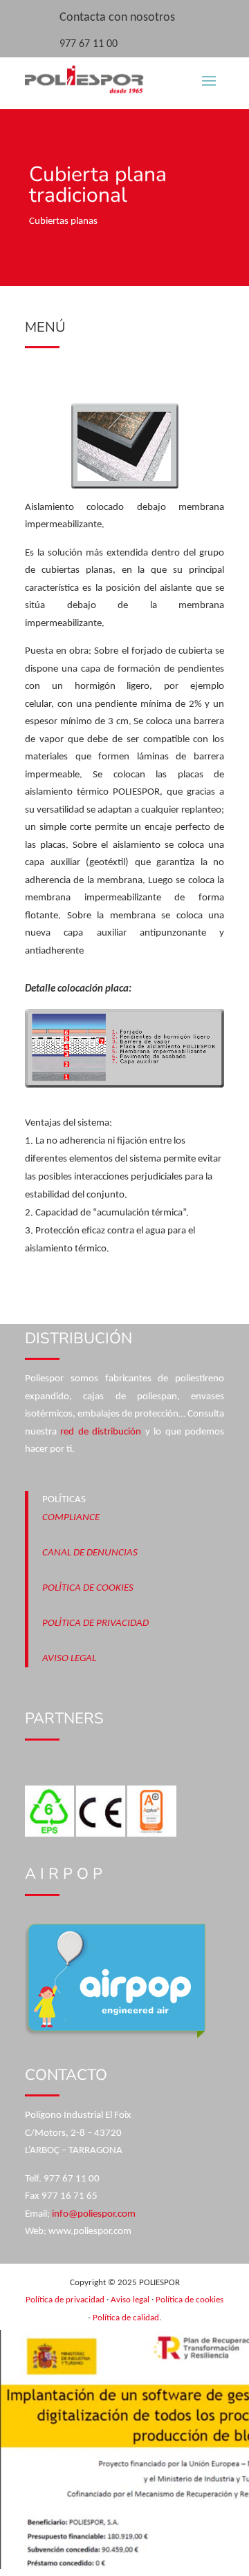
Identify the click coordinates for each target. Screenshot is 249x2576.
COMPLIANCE (71, 1518)
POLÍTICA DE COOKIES (88, 1588)
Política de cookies (190, 2300)
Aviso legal (130, 2300)
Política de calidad (126, 2318)
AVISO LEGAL (69, 1659)
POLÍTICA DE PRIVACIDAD (95, 1623)
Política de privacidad (65, 2300)
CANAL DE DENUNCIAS (90, 1553)
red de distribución (101, 1432)
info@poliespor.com (94, 2214)
